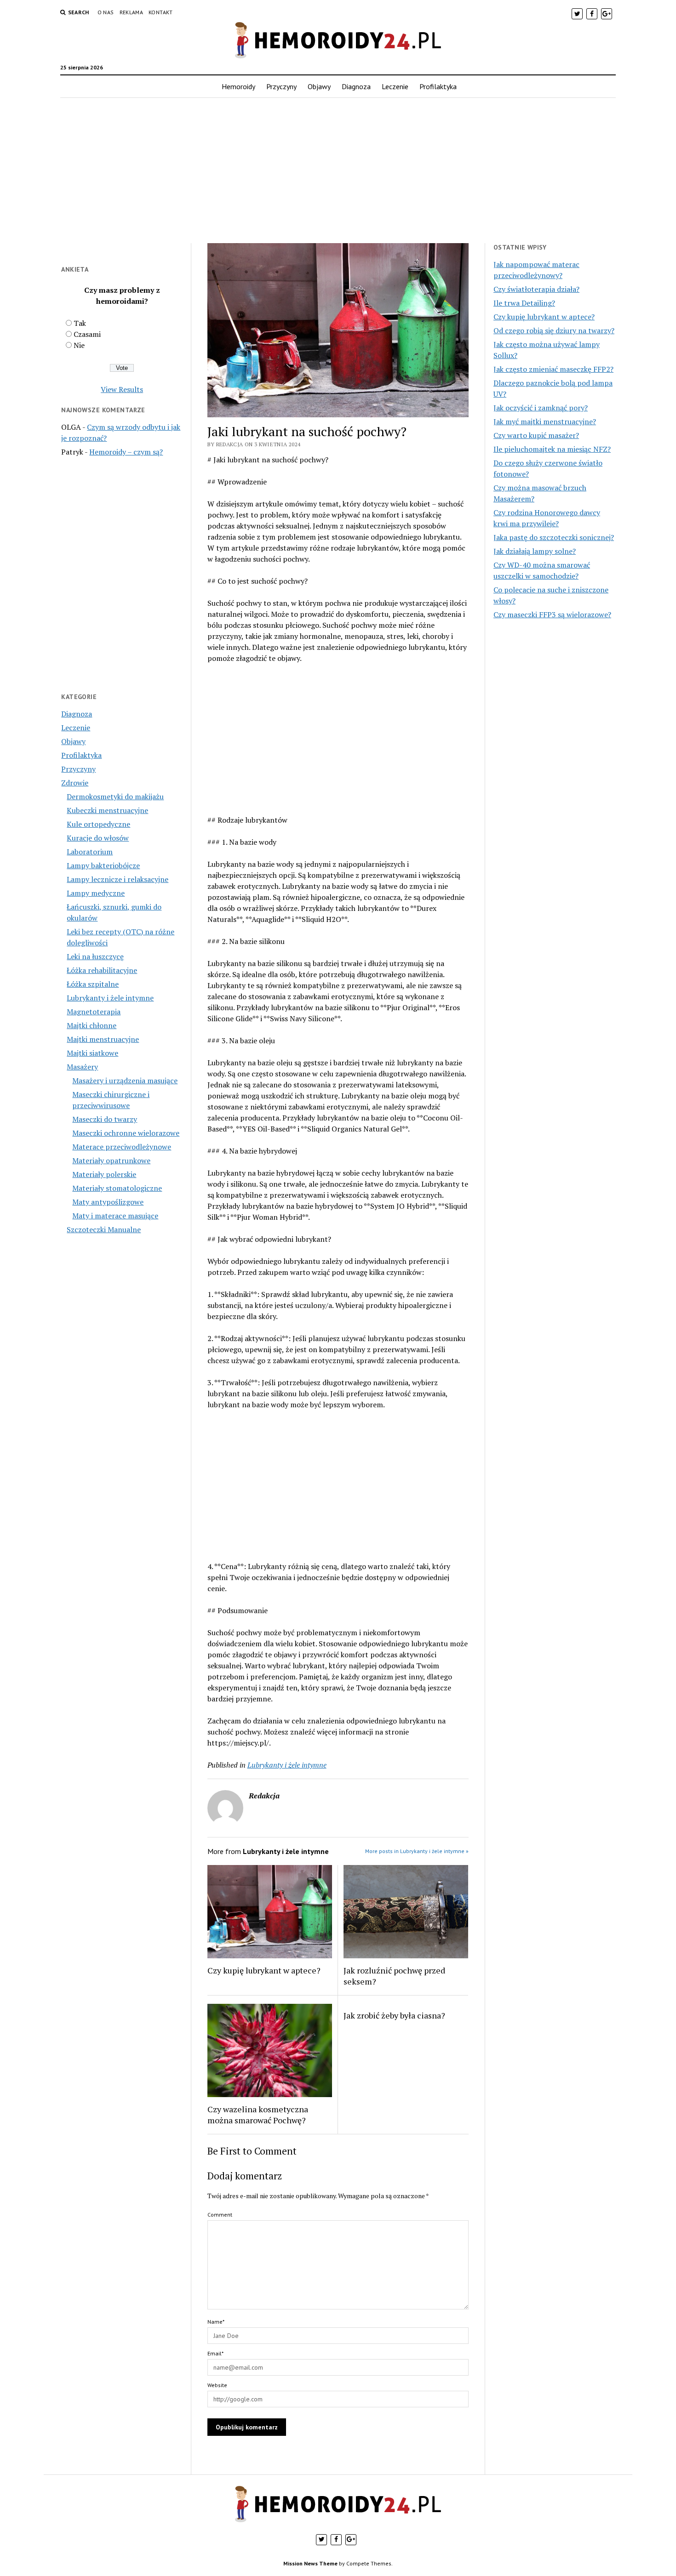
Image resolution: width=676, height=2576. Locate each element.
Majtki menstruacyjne (103, 1039)
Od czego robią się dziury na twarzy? (554, 330)
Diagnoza (356, 86)
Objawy (319, 86)
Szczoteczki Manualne (104, 1229)
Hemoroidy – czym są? (126, 452)
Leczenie (395, 86)
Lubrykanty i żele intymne (110, 998)
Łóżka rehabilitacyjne (102, 970)
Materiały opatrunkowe (111, 1160)
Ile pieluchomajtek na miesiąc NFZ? (552, 449)
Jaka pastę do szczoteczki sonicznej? (554, 537)
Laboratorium (90, 852)
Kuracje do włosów (98, 838)
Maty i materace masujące (115, 1216)
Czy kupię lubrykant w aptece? (264, 1970)
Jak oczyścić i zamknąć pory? (541, 408)
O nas (106, 12)
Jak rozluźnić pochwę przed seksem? (394, 1976)
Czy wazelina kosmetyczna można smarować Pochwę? (258, 2115)
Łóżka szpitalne (93, 984)
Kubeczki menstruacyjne (107, 810)
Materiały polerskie (104, 1174)
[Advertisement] (338, 171)
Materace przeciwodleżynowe (122, 1147)
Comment (220, 2215)
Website (217, 2385)
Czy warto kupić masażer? (536, 435)
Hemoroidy (238, 86)
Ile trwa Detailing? (524, 303)
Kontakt (161, 12)
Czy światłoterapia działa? (536, 289)
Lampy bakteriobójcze (103, 865)
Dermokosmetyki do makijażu (115, 796)
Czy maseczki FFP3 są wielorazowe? (552, 614)
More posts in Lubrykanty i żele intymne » (417, 1851)
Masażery (82, 1067)
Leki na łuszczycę (95, 956)
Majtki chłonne (92, 1025)
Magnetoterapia (94, 1012)
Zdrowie (75, 783)
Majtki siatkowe (92, 1053)
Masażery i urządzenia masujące (125, 1080)
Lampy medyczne (96, 893)
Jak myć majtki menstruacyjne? (545, 421)
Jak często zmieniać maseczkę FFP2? (553, 369)
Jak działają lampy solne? (535, 551)
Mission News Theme (310, 2563)
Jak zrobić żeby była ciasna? (394, 2015)
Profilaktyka (438, 86)
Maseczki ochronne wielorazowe (126, 1133)
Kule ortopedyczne (98, 824)
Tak (80, 323)
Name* (216, 2322)
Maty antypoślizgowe (108, 1202)
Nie (79, 345)
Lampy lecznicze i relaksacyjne (117, 879)
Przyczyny (281, 86)
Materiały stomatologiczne (117, 1188)
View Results (122, 389)
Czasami (87, 334)
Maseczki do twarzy (105, 1119)
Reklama (132, 12)
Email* (215, 2353)
